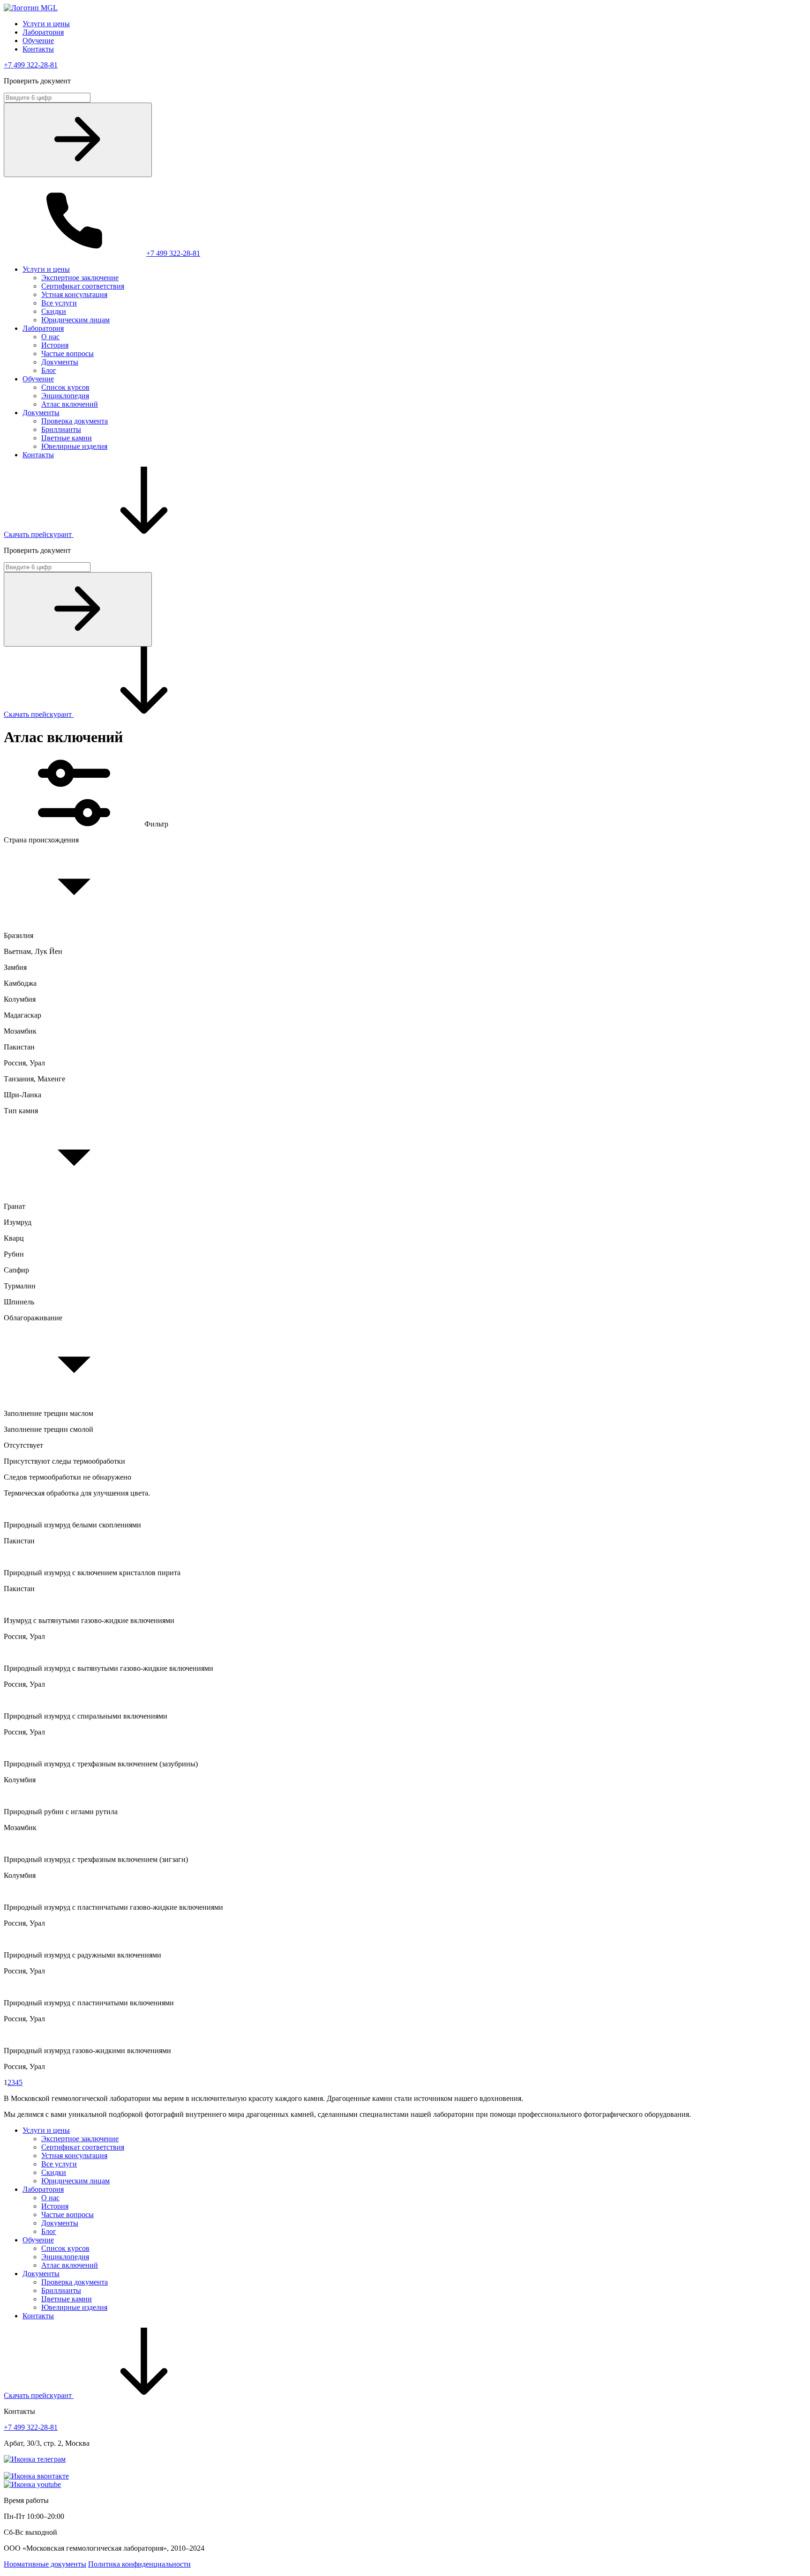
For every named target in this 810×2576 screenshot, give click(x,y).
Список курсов (65, 387)
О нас (50, 337)
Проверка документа (75, 421)
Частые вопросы (67, 354)
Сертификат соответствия (83, 286)
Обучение (38, 41)
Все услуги (59, 303)
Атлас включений (70, 404)
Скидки (54, 311)
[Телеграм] (35, 2459)
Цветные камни (67, 438)
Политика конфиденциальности (139, 2564)
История (55, 345)
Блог (49, 370)
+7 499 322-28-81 (31, 65)
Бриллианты (61, 429)
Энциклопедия (65, 396)
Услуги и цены (46, 24)
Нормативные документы (45, 2564)
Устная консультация (74, 294)
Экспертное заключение (80, 278)
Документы (60, 362)
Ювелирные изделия (74, 446)
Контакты (38, 49)
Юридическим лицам (75, 320)
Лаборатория (43, 32)
